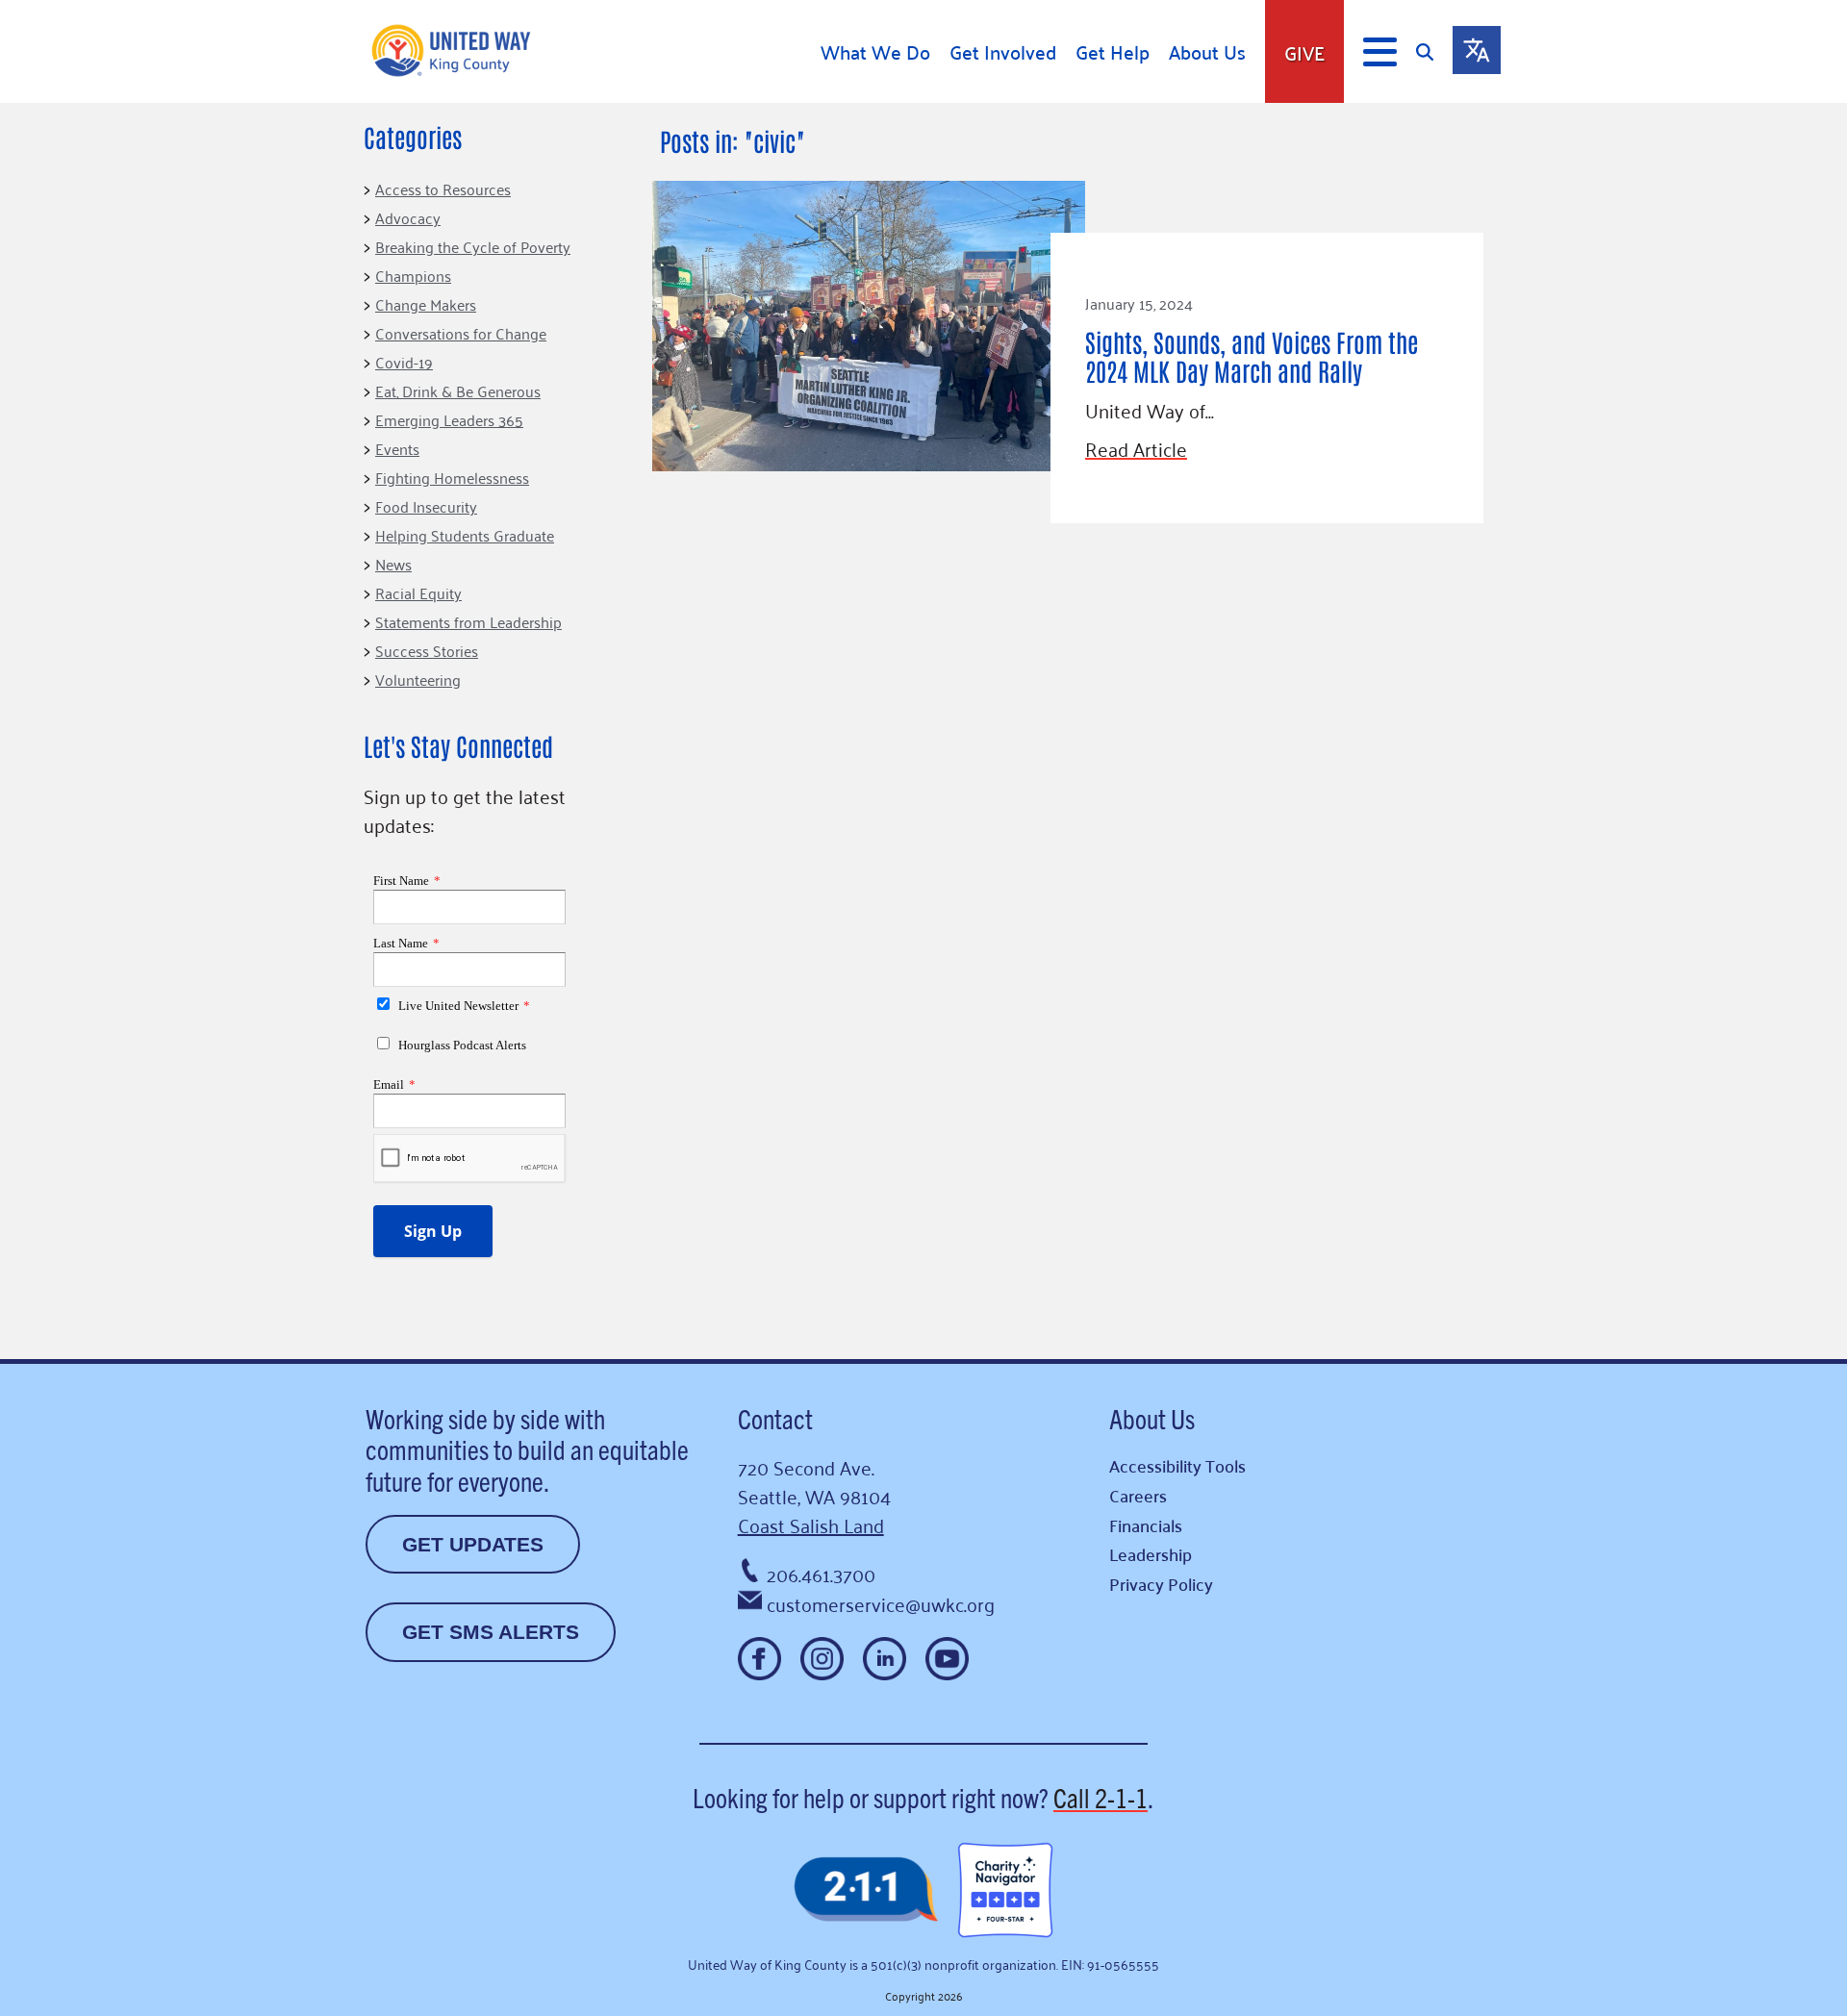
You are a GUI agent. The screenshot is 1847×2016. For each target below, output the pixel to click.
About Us (1207, 52)
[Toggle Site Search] (1434, 51)
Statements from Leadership (468, 621)
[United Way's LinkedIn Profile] (885, 1659)
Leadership (1151, 1554)
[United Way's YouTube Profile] (947, 1659)
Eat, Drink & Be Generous (458, 391)
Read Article (1136, 448)
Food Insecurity (426, 506)
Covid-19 (404, 362)
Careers (1138, 1495)
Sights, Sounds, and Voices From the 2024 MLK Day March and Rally (1252, 356)
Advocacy (408, 217)
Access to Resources (443, 189)
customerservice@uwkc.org (881, 1603)
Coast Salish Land (811, 1525)
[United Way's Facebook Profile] (759, 1659)
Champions (413, 275)
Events (397, 448)
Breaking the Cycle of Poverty (473, 246)
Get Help (1113, 52)
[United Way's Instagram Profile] (822, 1659)
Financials (1146, 1525)
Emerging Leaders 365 (449, 419)
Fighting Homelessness (452, 477)
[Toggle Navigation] (1380, 52)
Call (1101, 1797)
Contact (775, 1418)
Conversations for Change (461, 333)
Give (1304, 52)
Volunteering (418, 679)
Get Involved (1003, 52)
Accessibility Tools (1177, 1465)
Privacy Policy (1161, 1584)
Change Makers (426, 304)
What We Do (875, 52)
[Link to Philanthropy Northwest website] (866, 1890)
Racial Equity (418, 592)
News (393, 564)
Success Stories (427, 650)
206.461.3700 (821, 1574)
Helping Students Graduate (465, 535)
